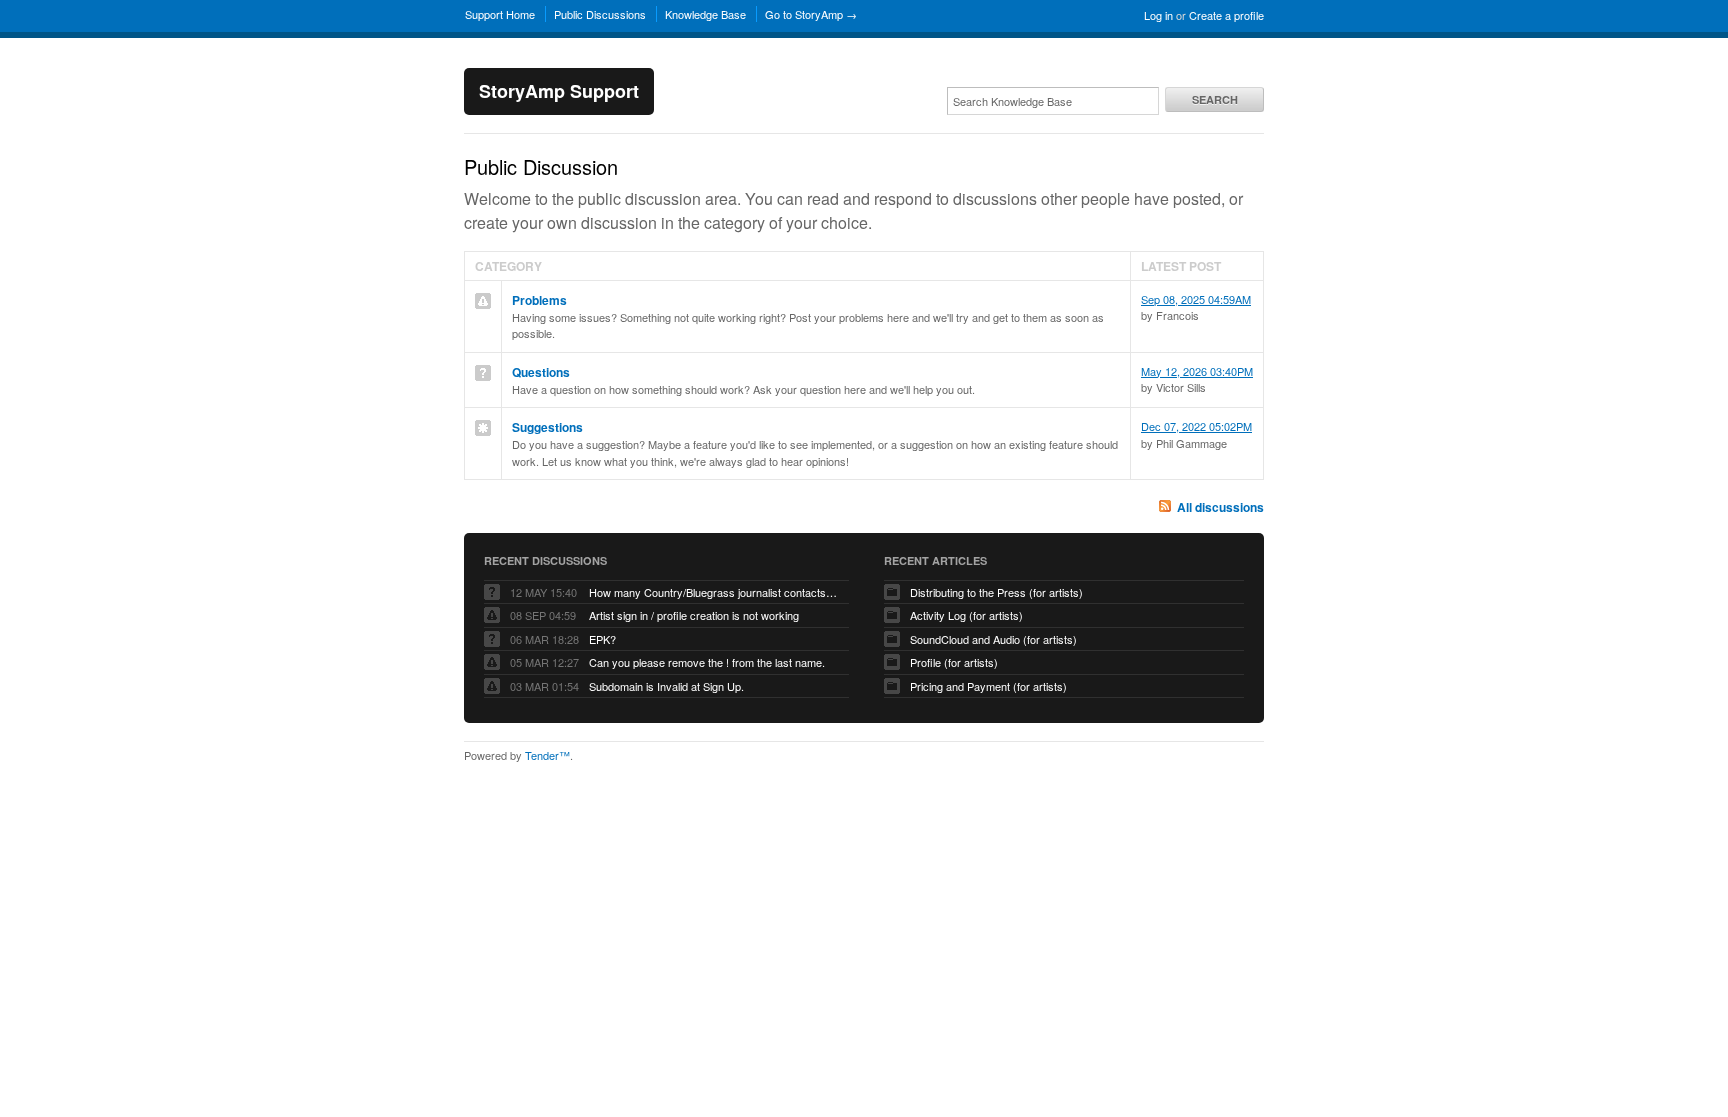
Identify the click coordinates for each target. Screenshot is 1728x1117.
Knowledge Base (705, 14)
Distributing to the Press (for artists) (996, 592)
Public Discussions (600, 14)
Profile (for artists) (954, 662)
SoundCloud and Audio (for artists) (993, 639)
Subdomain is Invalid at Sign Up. (666, 686)
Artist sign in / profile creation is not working (694, 615)
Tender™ (547, 755)
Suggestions (547, 427)
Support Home (500, 14)
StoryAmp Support (559, 91)
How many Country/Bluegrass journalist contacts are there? (714, 592)
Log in (1158, 15)
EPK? (602, 639)
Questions (541, 372)
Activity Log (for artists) (966, 615)
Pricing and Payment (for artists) (988, 686)
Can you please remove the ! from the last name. (707, 662)
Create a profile (1226, 15)
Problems (539, 300)
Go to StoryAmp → (811, 14)
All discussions (1220, 507)
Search (1215, 99)
